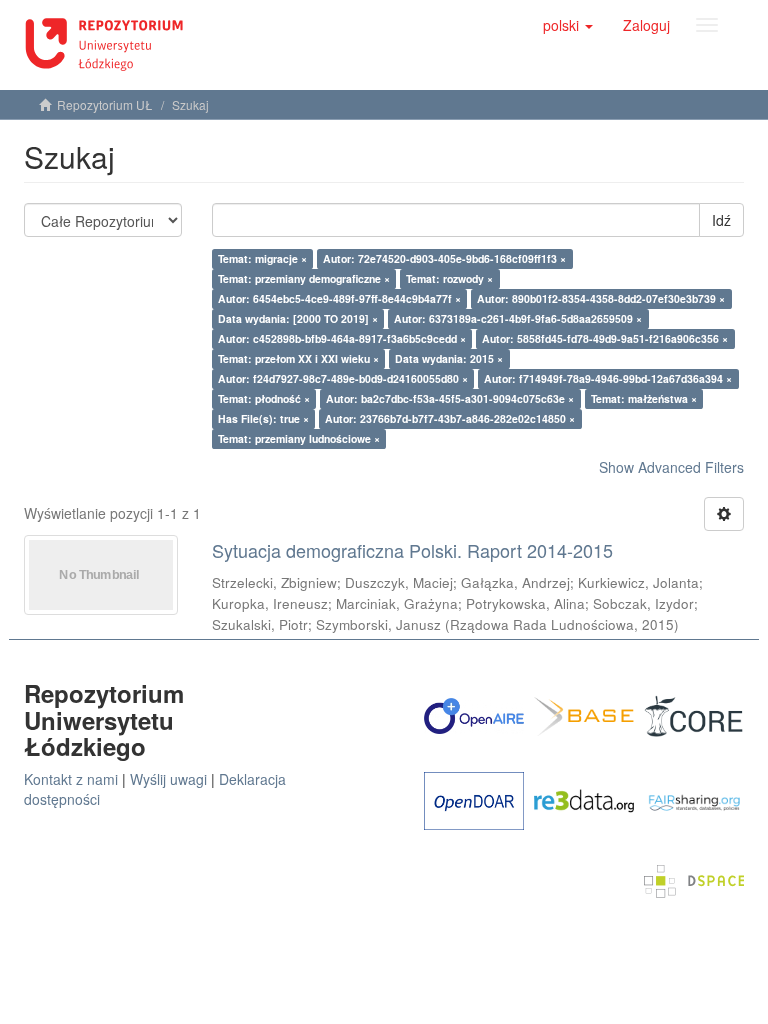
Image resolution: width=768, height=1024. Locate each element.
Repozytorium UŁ (105, 104)
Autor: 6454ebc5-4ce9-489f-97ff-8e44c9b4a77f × (339, 298)
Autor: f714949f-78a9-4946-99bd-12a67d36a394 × (608, 378)
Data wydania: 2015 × (449, 358)
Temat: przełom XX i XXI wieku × (298, 358)
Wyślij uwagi (168, 779)
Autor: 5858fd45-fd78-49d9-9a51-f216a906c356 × (605, 338)
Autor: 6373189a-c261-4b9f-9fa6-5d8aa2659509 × (518, 318)
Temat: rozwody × (449, 278)
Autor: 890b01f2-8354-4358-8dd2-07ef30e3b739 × (601, 298)
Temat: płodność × (264, 398)
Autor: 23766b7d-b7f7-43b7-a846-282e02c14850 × (450, 418)
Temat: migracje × (262, 258)
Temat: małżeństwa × (644, 398)
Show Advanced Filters (671, 467)
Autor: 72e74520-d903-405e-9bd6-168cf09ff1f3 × (444, 258)
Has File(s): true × (263, 418)
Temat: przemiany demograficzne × (304, 278)
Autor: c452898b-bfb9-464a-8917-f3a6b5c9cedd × (342, 338)
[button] (568, 25)
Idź (721, 220)
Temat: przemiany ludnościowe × (299, 438)
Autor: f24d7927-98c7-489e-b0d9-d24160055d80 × (343, 378)
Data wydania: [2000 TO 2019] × (298, 318)
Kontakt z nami (71, 779)
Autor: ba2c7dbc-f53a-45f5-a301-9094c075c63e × (450, 398)
